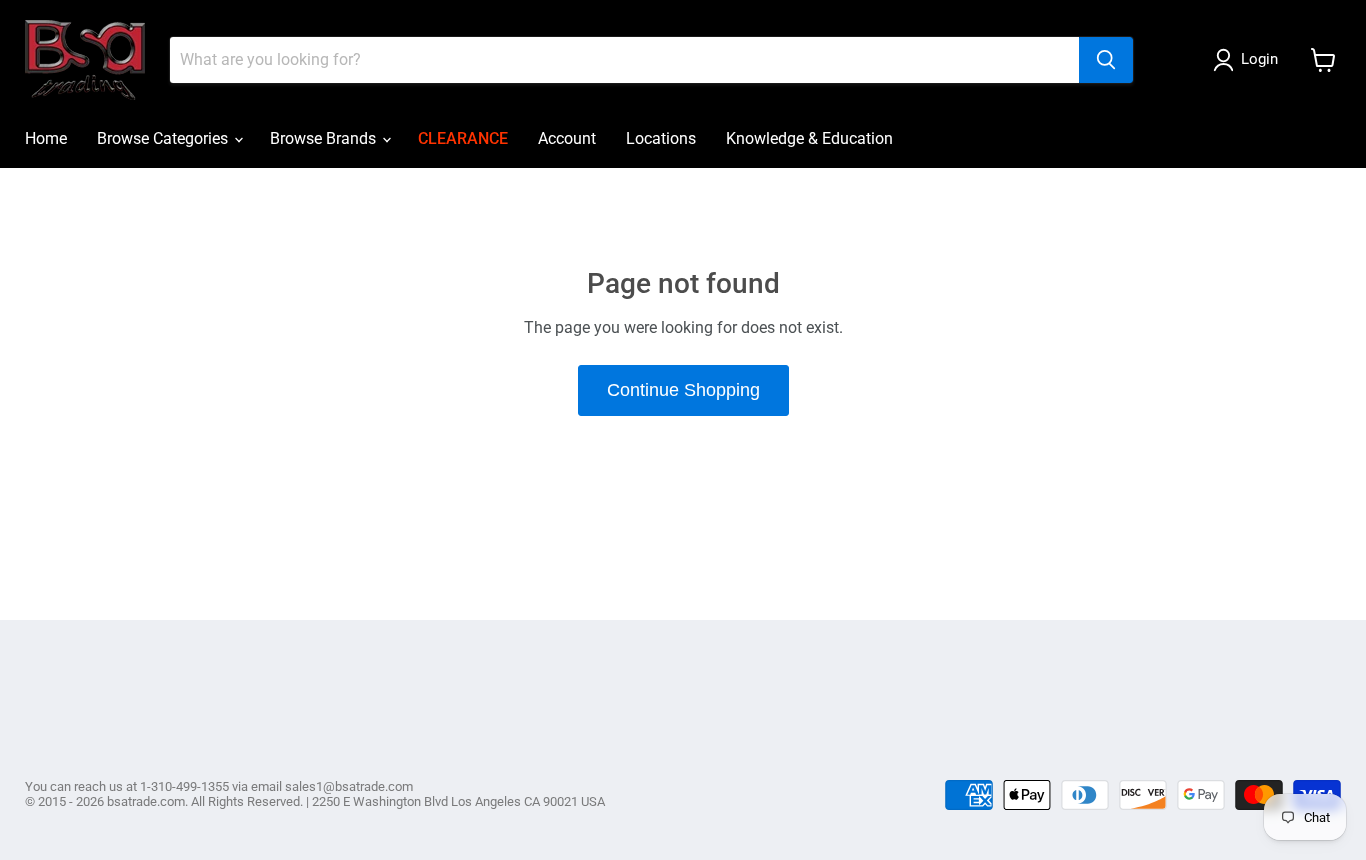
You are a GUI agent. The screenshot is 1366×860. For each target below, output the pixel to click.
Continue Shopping (683, 390)
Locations (661, 138)
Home (46, 138)
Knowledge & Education (809, 138)
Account (567, 138)
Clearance (463, 138)
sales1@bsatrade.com (349, 786)
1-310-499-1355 (184, 786)
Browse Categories (164, 138)
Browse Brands (325, 138)
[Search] (1106, 60)
